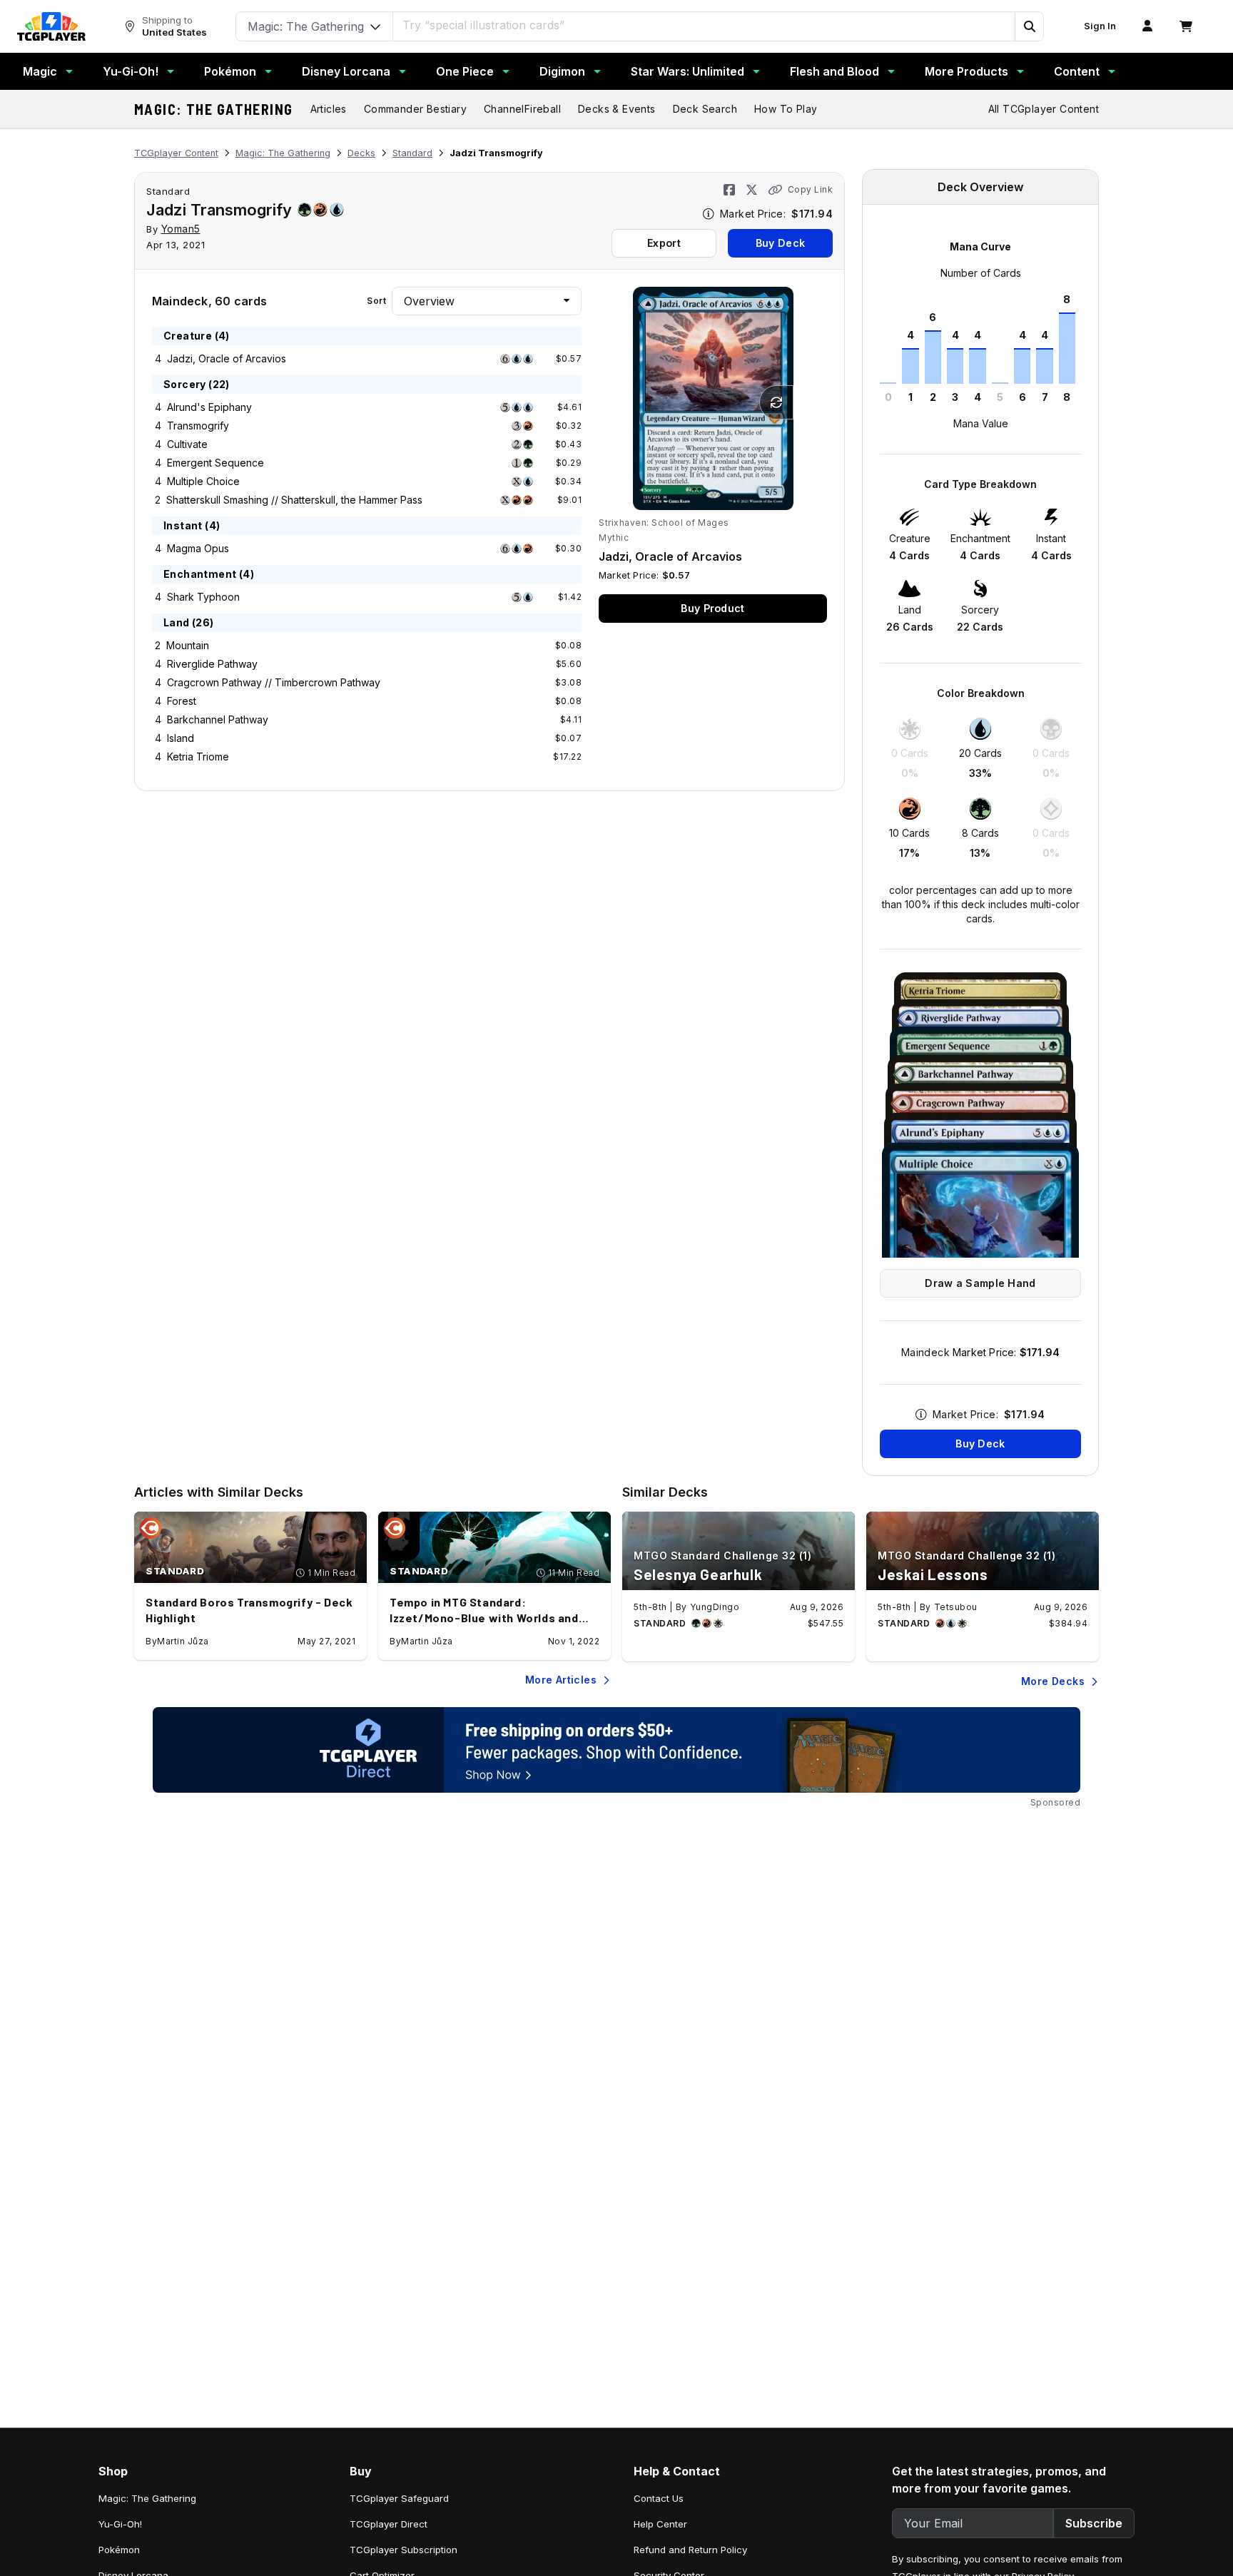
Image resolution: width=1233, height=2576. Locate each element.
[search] (704, 25)
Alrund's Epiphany (209, 407)
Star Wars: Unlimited (687, 71)
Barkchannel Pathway (218, 719)
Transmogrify (198, 426)
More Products (966, 71)
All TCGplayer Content (1044, 109)
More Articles (561, 1680)
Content (1077, 71)
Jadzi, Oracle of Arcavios (227, 358)
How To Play (786, 109)
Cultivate (187, 444)
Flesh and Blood (834, 71)
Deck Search (705, 109)
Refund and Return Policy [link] (690, 2550)
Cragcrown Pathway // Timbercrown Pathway (274, 682)
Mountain (188, 645)
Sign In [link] (1100, 26)
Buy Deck (780, 243)
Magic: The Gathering (214, 109)
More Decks (1053, 1681)
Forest (182, 701)
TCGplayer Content (176, 153)
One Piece (465, 71)
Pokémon (230, 71)
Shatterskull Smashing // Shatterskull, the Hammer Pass (294, 500)
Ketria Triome (198, 757)
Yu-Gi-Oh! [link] (120, 2524)
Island (181, 738)
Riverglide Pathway (212, 664)
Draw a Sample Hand (980, 1283)
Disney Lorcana (346, 71)
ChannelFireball (522, 109)
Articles (329, 109)
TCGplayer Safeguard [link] (399, 2498)
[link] (51, 26)
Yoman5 (181, 229)
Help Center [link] (660, 2524)
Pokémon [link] (119, 2550)
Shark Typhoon (203, 597)
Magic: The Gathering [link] (147, 2498)
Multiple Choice (203, 481)
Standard (412, 153)
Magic (40, 71)
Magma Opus (198, 548)
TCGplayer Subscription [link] (404, 2550)
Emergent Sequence (215, 463)
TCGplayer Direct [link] (389, 2524)
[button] (1029, 26)
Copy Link (810, 189)
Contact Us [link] (659, 2498)
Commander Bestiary (415, 109)
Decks (361, 153)
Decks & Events (617, 109)
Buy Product (712, 608)
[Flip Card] (776, 402)
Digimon (562, 71)
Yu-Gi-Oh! (131, 71)
